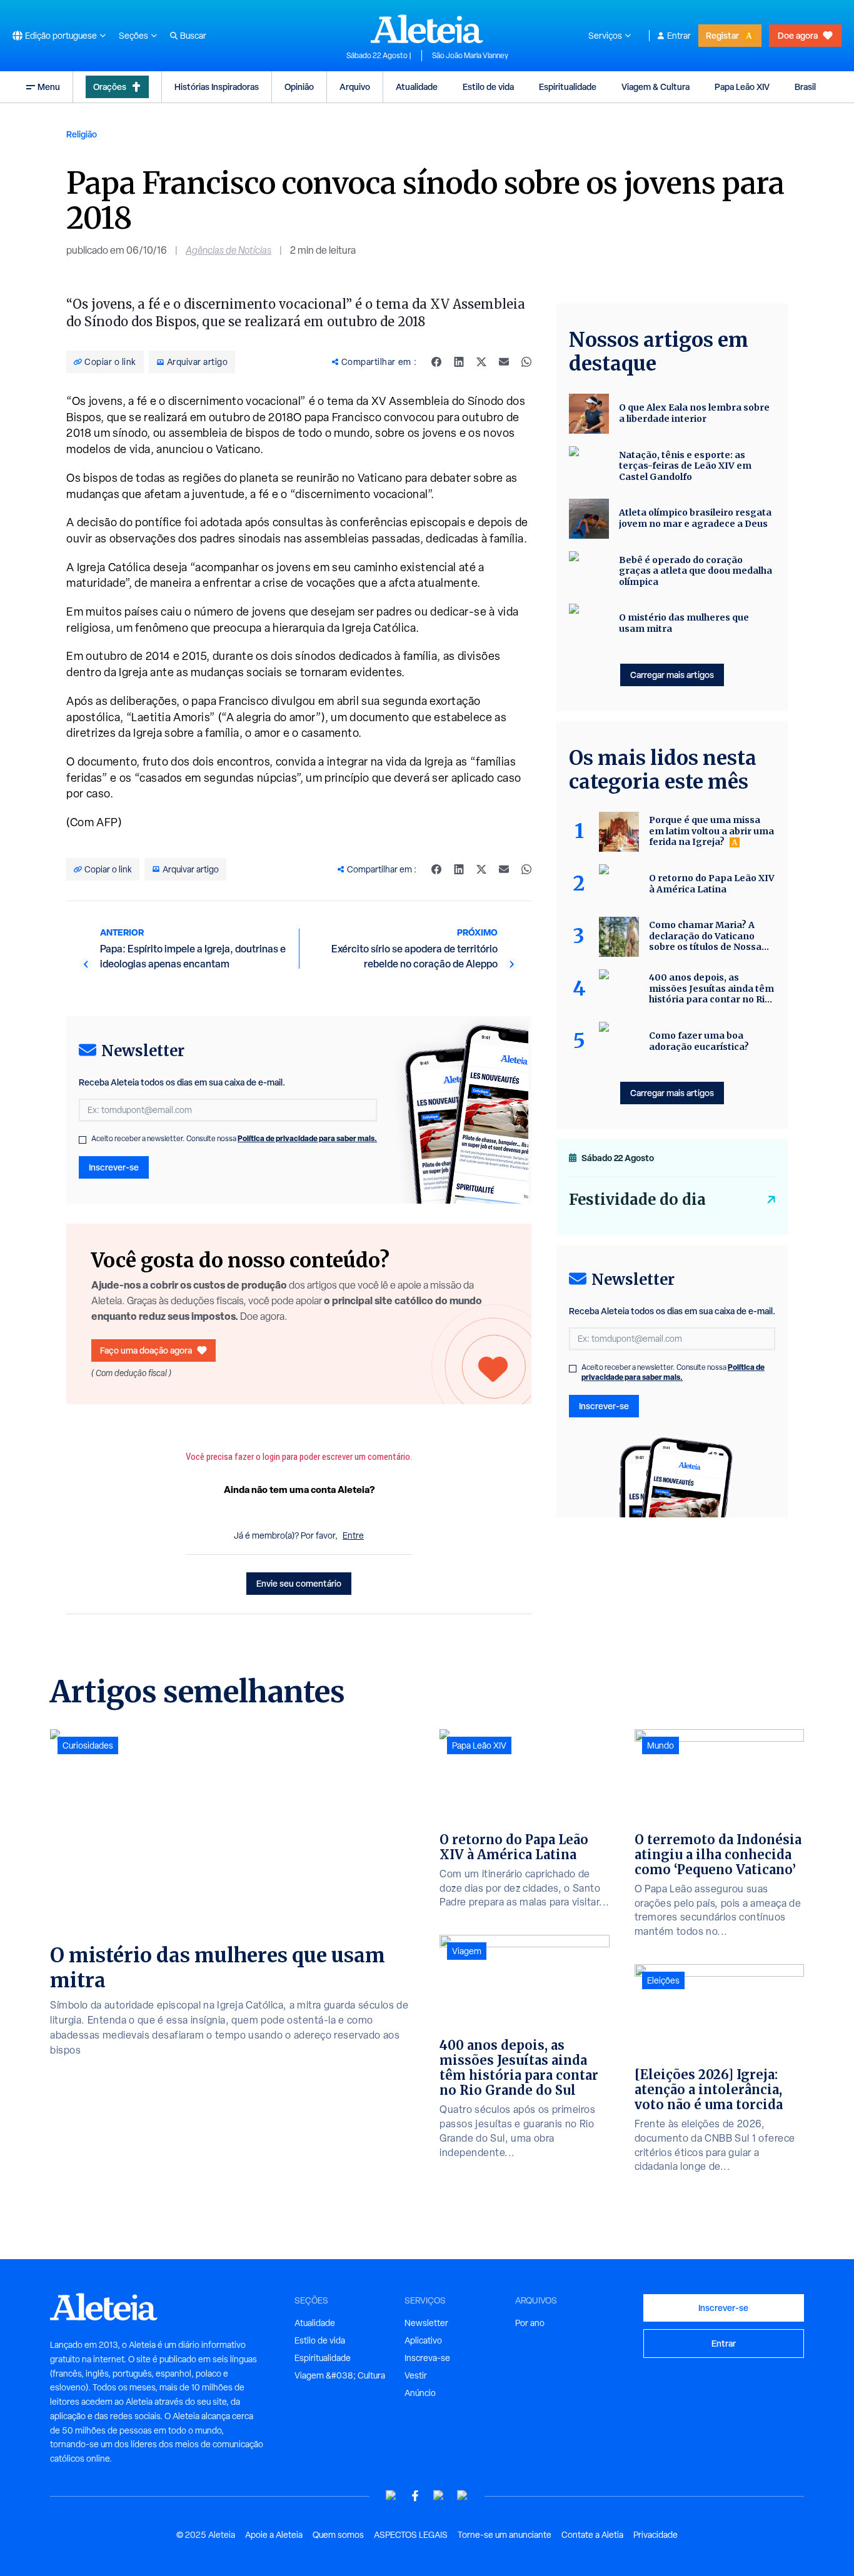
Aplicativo (423, 2340)
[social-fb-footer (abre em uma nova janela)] (415, 2496)
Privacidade (656, 2535)
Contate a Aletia (592, 2535)
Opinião (299, 87)
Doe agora (798, 35)
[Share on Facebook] (436, 362)
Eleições (663, 1980)
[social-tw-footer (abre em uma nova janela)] (439, 2496)
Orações (110, 87)
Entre (353, 1535)
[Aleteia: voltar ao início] (427, 29)
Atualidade (417, 87)
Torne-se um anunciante (505, 2535)
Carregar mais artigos (672, 675)
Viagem (467, 1951)
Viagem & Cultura (656, 87)
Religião (82, 134)
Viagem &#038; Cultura (340, 2375)
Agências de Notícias (229, 250)
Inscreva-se (427, 2358)
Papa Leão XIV (742, 87)
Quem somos (338, 2535)
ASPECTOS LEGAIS (411, 2535)
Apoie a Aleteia (274, 2535)
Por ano (530, 2323)
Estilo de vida (488, 87)
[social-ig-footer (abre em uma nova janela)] (463, 2496)
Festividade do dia (637, 1200)
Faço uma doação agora (146, 1350)
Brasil (805, 87)
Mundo (661, 1745)
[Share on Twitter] (481, 362)
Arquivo (355, 87)
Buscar (193, 36)
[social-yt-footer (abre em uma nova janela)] (391, 2496)
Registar (722, 35)
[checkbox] (83, 1140)
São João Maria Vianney (470, 56)
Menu (49, 87)
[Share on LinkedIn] (459, 362)
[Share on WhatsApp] (526, 362)
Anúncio (420, 2393)
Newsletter (426, 2323)
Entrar (679, 36)
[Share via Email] (504, 362)
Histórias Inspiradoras (217, 87)
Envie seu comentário (299, 1583)
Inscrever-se (114, 1167)
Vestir (416, 2375)
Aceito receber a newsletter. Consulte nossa (234, 1139)
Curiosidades (88, 1745)
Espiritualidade (568, 87)
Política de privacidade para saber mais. (307, 1138)
